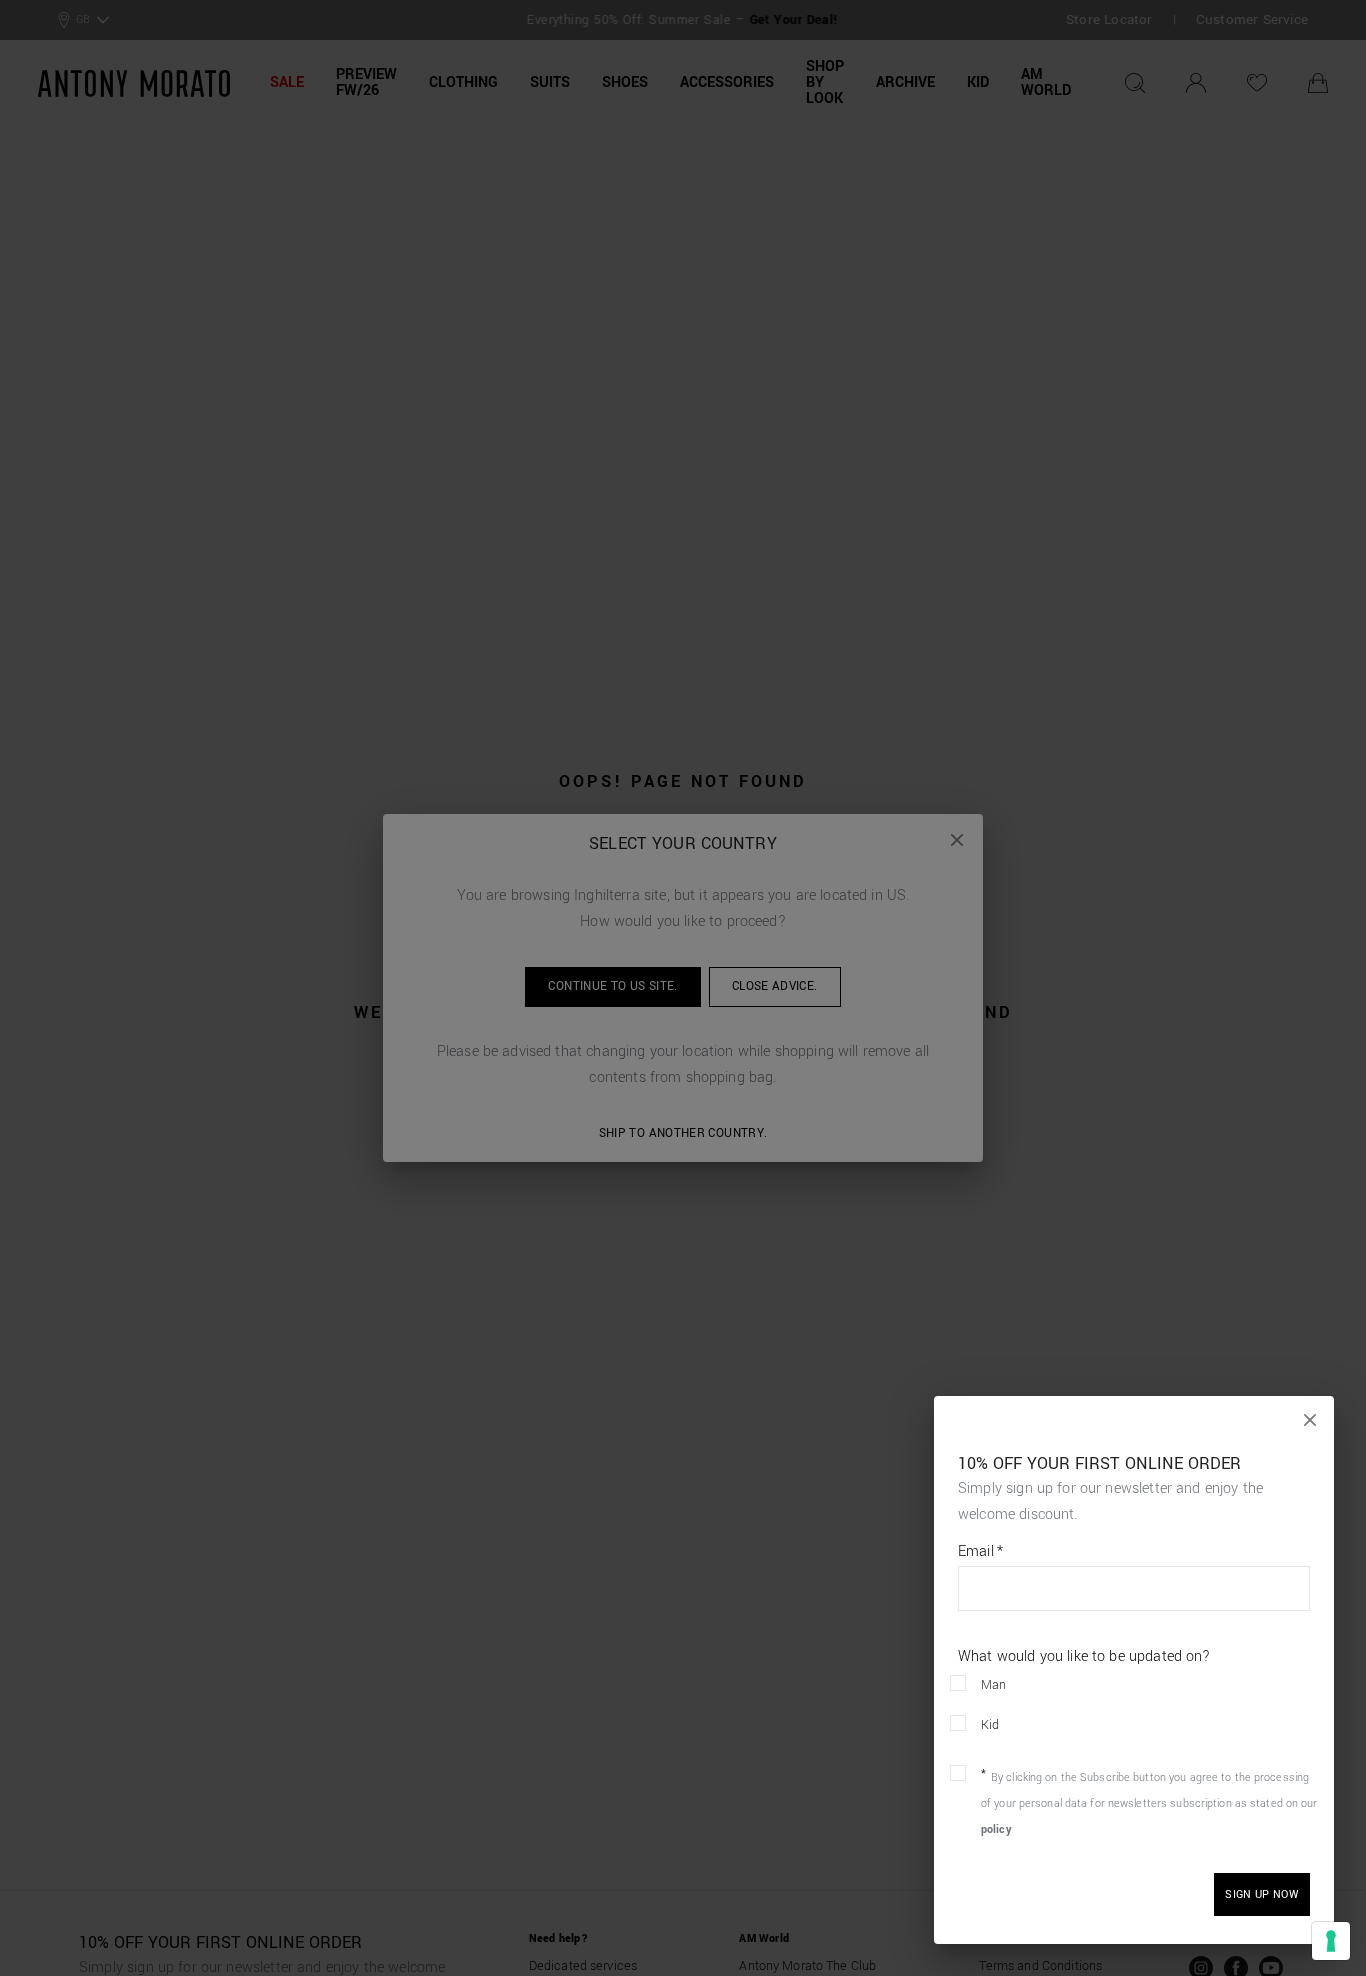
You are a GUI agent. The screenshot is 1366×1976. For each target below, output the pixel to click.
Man (994, 1685)
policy (996, 1829)
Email (980, 1552)
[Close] (1310, 1420)
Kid (990, 1725)
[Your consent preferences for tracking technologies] (1331, 1941)
